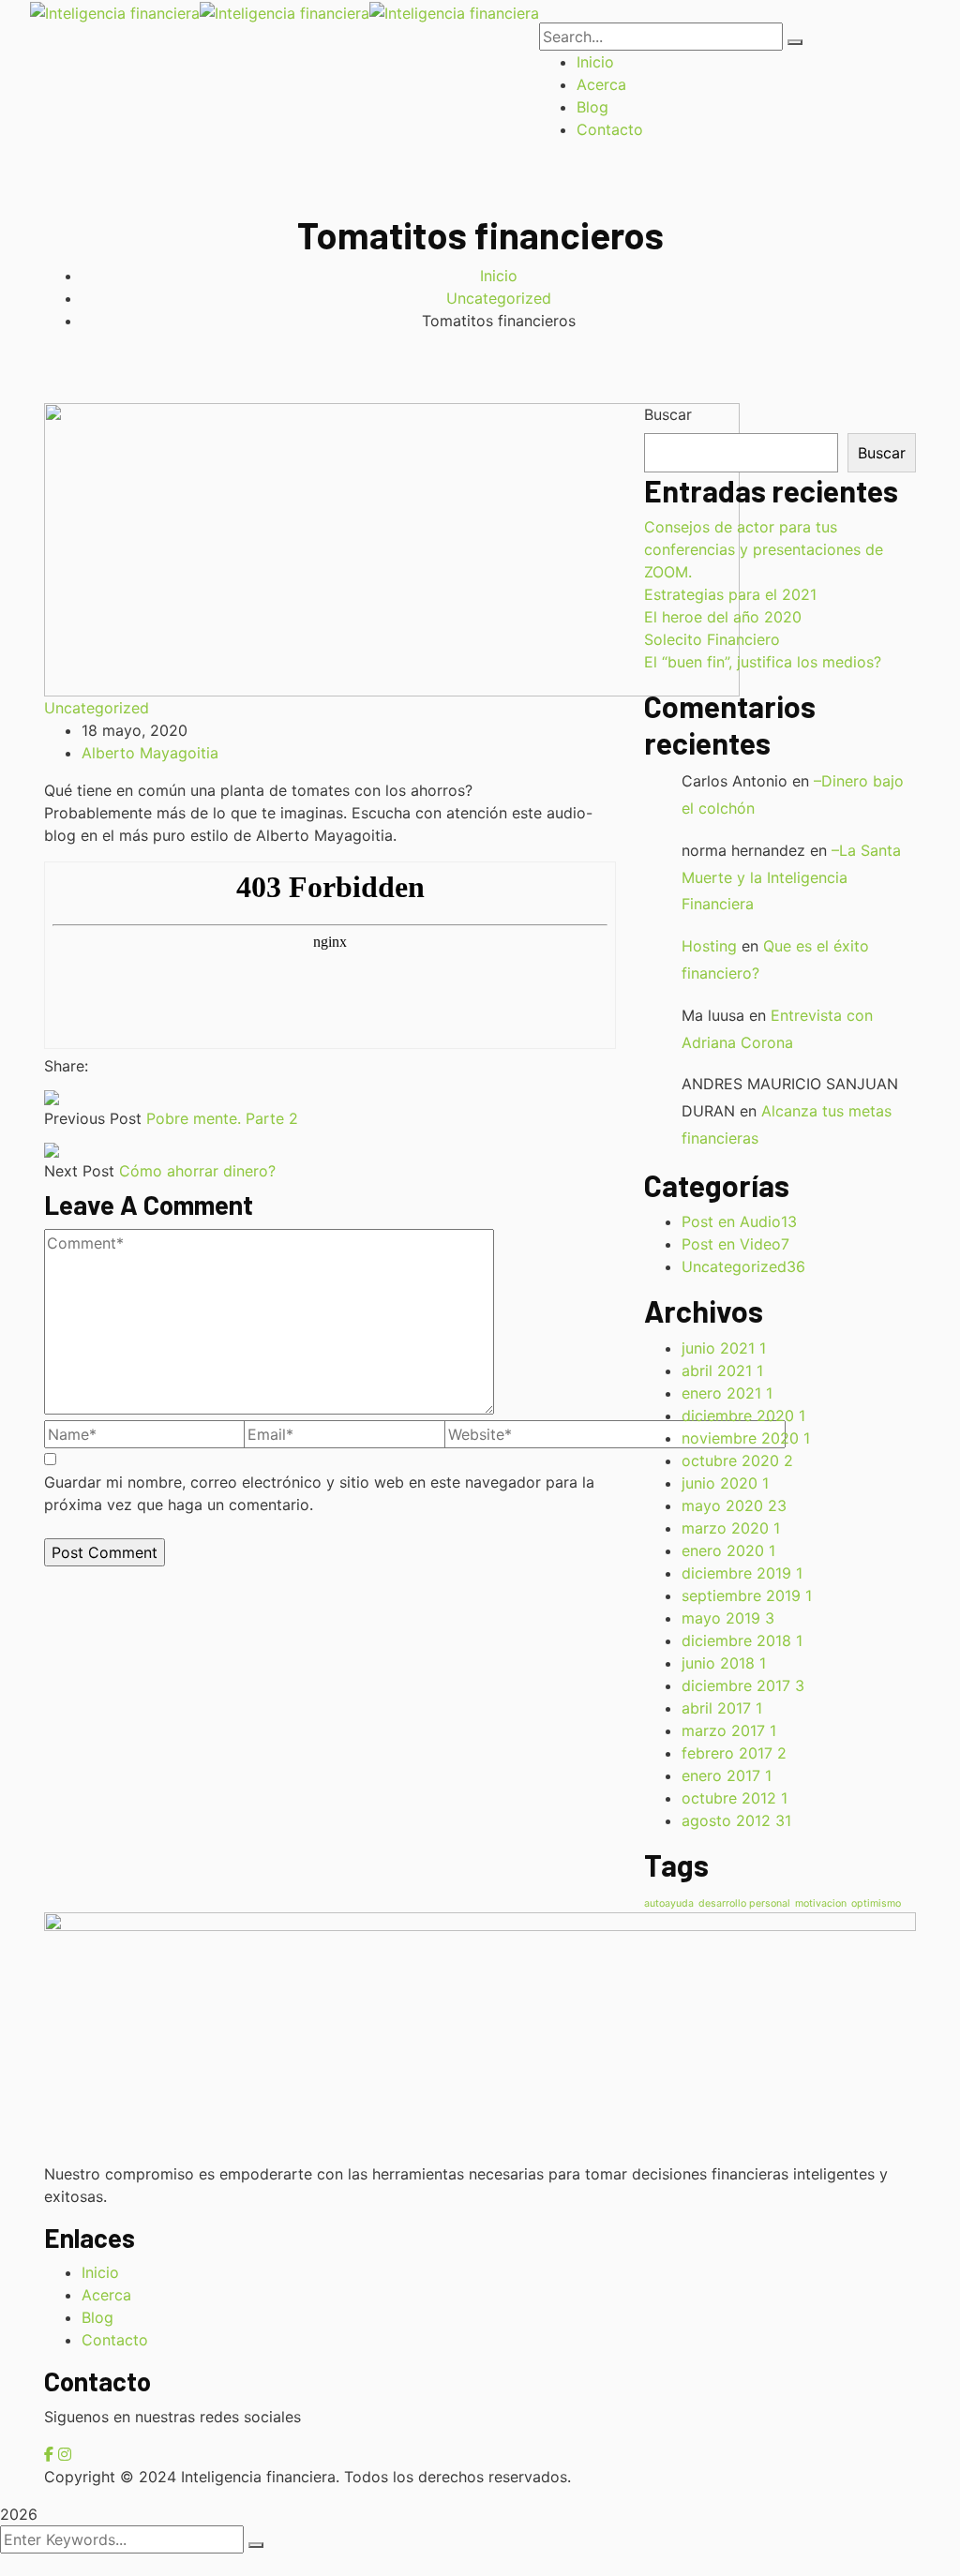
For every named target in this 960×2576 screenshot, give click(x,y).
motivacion (821, 1903)
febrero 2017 (734, 1753)
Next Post (79, 1171)
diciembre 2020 (743, 1415)
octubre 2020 (737, 1460)
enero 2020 (728, 1550)
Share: (66, 1066)
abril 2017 (722, 1708)
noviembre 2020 (746, 1438)
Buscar (668, 414)
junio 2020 (725, 1483)
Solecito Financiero (712, 639)
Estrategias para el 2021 (730, 594)
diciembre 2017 (743, 1685)
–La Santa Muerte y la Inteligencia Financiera (791, 877)
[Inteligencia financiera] (115, 11)
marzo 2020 (731, 1528)
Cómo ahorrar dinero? (197, 1171)
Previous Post (93, 1118)
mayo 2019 (728, 1618)
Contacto (115, 2340)
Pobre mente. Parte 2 (222, 1118)
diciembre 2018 (742, 1640)
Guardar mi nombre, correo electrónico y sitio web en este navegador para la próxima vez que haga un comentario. (319, 1493)
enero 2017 (727, 1775)
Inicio (499, 276)
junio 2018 (724, 1663)
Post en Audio (739, 1221)
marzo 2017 (729, 1730)
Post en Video (735, 1244)
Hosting (709, 946)
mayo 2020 (734, 1505)
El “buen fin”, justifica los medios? (763, 662)
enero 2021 (727, 1393)
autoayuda (669, 1903)
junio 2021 (724, 1348)
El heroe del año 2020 (723, 617)
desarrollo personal (744, 1903)
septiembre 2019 (747, 1595)
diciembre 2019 (742, 1573)
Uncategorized (499, 298)
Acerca (106, 2295)
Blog (97, 2317)
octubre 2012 (735, 1798)
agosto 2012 (736, 1820)
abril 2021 (722, 1370)
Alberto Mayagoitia (150, 753)
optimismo (876, 1903)
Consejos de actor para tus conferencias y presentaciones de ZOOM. (764, 549)
